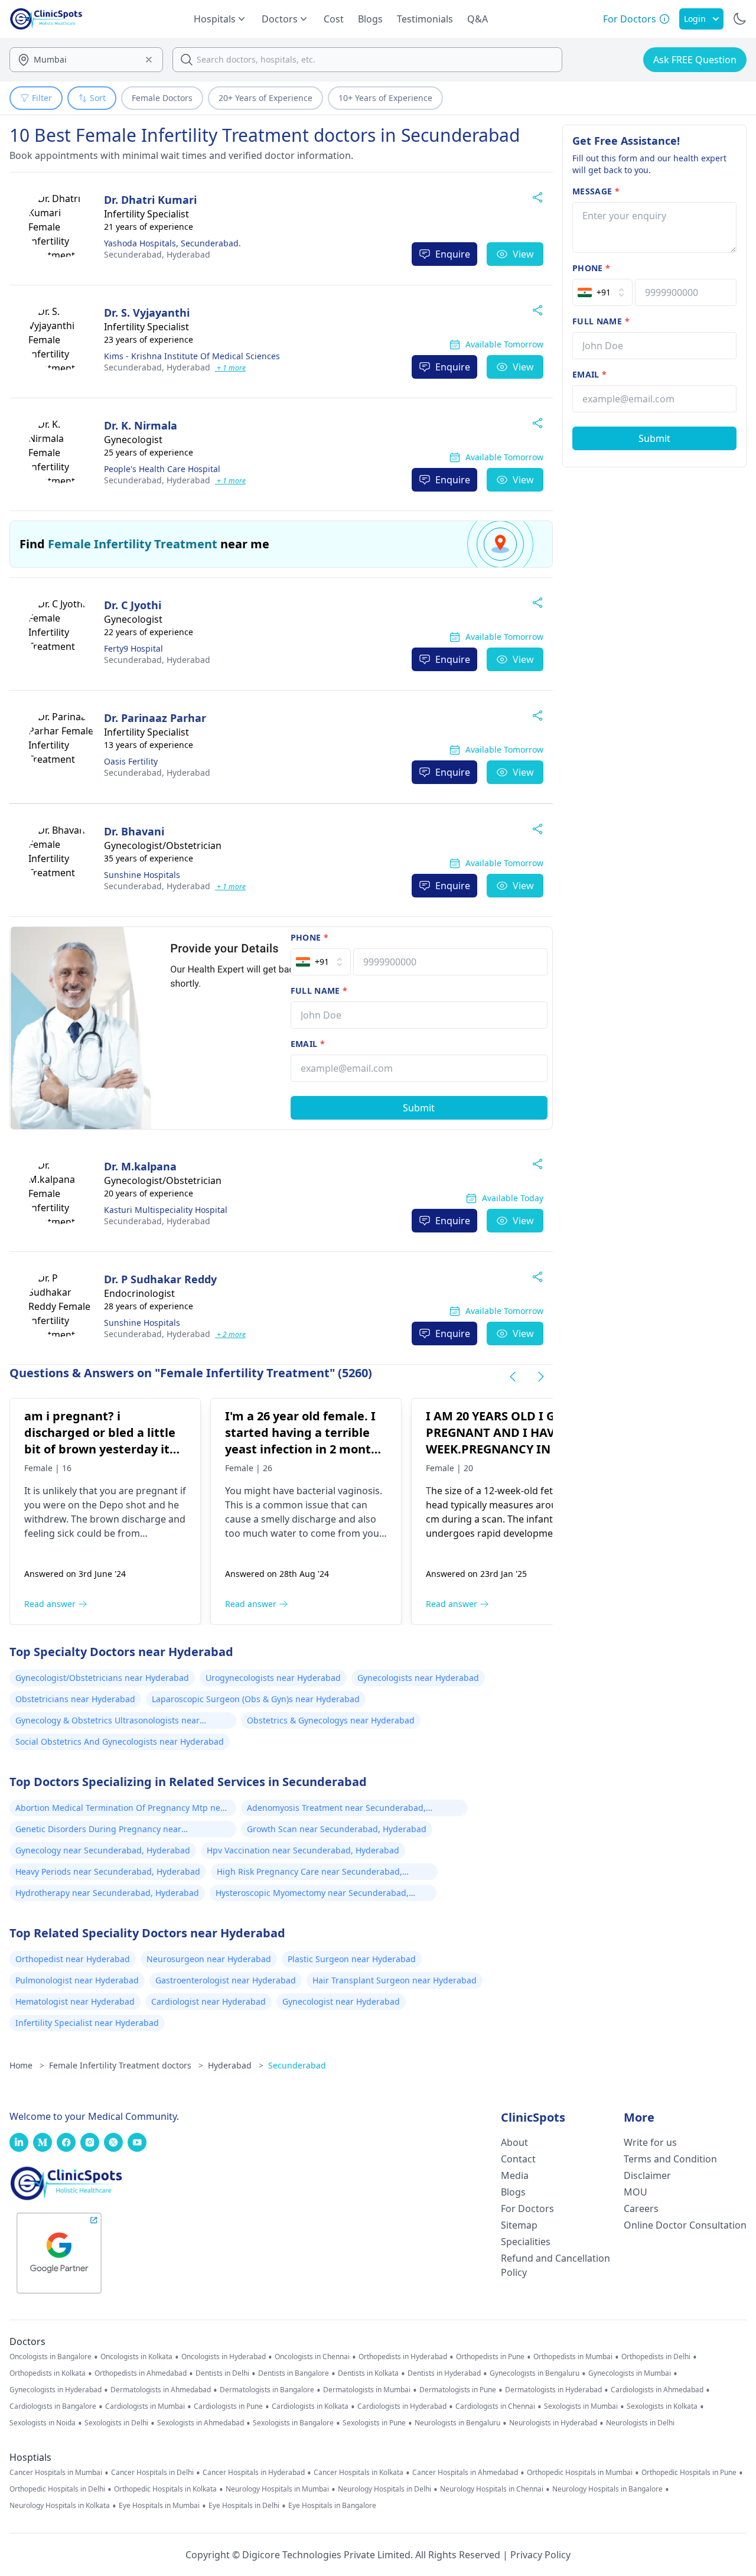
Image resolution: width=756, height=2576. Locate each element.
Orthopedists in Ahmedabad (141, 2373)
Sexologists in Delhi (116, 2423)
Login (695, 19)
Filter (42, 98)
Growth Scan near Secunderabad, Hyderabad (337, 1829)
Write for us (650, 2142)
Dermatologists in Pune (458, 2390)
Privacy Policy (540, 2555)
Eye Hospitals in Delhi (244, 2506)
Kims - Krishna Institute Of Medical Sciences (192, 356)
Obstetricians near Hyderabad (75, 1699)
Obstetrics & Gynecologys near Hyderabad (331, 1720)
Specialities (526, 2242)
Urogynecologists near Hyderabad (273, 1678)
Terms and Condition (670, 2159)
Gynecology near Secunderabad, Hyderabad (103, 1850)
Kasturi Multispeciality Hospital (166, 1210)
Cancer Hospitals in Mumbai (56, 2473)
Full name (319, 991)
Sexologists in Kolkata (662, 2406)
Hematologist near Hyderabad (75, 2001)
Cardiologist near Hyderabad (208, 2001)
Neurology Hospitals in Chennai (492, 2489)
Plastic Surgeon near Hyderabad (352, 1959)
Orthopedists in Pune (490, 2357)
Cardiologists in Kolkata (310, 2406)
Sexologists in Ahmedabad (201, 2423)
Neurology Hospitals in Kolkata (60, 2506)
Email (308, 1044)
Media (515, 2175)
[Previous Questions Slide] (513, 1377)
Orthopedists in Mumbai (573, 2357)
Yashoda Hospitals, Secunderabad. (172, 243)
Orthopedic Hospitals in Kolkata (165, 2489)
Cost (334, 19)
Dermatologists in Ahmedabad (161, 2390)
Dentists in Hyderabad (444, 2373)
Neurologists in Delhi (640, 2423)
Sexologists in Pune (374, 2423)
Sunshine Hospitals (142, 875)
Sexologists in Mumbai (581, 2406)
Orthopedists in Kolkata (48, 2373)
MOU (636, 2192)
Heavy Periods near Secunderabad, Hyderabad (108, 1871)
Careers (641, 2209)
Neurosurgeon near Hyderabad (209, 1959)
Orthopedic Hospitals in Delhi (57, 2489)
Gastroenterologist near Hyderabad (226, 1980)
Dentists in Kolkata (368, 2373)
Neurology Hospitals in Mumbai (277, 2489)
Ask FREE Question (695, 60)
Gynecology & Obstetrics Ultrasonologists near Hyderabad (107, 1722)
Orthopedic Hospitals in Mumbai (580, 2473)
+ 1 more (230, 368)
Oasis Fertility (131, 761)
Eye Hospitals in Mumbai (159, 2506)
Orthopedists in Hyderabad (403, 2357)
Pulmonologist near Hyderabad (77, 1980)
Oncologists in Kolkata (136, 2357)
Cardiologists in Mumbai (145, 2406)
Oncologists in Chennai (312, 2357)
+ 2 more (230, 1334)
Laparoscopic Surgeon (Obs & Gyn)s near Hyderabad (256, 1699)
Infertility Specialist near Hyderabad (87, 2023)
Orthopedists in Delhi (656, 2357)
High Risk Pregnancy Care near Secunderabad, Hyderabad (309, 1873)
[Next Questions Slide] (541, 1377)
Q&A (478, 19)
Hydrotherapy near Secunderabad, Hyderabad (107, 1893)
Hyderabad (157, 254)
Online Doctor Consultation (685, 2225)
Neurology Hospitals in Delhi (384, 2489)
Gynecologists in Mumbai (630, 2373)
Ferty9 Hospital (133, 648)
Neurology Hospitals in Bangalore (607, 2489)
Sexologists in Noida (43, 2423)
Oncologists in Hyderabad (224, 2357)
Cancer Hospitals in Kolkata (359, 2473)
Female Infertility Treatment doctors (126, 2065)
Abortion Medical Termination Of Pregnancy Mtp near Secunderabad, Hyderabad (122, 1809)
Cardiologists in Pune (228, 2406)
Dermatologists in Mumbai (367, 2390)
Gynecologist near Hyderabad (341, 2001)
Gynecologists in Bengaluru (535, 2373)
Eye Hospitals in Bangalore (332, 2506)
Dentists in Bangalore (294, 2373)
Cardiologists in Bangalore (53, 2406)
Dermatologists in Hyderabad (553, 2390)
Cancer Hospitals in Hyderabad (254, 2473)
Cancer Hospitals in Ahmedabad (465, 2473)
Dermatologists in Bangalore (267, 2390)
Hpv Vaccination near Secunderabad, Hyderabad (303, 1850)
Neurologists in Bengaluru (457, 2423)
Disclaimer (647, 2175)
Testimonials (425, 19)
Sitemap (519, 2225)
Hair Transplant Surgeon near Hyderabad (395, 1980)
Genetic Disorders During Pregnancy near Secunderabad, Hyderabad (98, 1830)
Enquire (453, 254)
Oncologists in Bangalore (50, 2357)
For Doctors (527, 2209)
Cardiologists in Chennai (495, 2406)
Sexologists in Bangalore (293, 2423)
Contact (518, 2159)
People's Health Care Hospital (162, 469)
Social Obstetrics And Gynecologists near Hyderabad (120, 1741)
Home (27, 2065)
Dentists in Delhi (222, 2373)
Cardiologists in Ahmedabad (657, 2390)
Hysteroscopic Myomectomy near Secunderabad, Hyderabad (312, 1894)
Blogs (370, 19)
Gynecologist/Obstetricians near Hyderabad (102, 1678)
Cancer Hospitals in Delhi (152, 2473)
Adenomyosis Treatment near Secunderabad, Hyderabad (336, 1809)
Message (596, 191)
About (514, 2142)
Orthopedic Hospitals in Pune (689, 2473)
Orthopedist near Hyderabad (73, 1959)
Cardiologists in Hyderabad (402, 2406)
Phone (309, 937)
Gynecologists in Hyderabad (56, 2390)
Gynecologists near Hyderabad (418, 1678)
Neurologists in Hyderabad (553, 2423)
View (523, 254)
